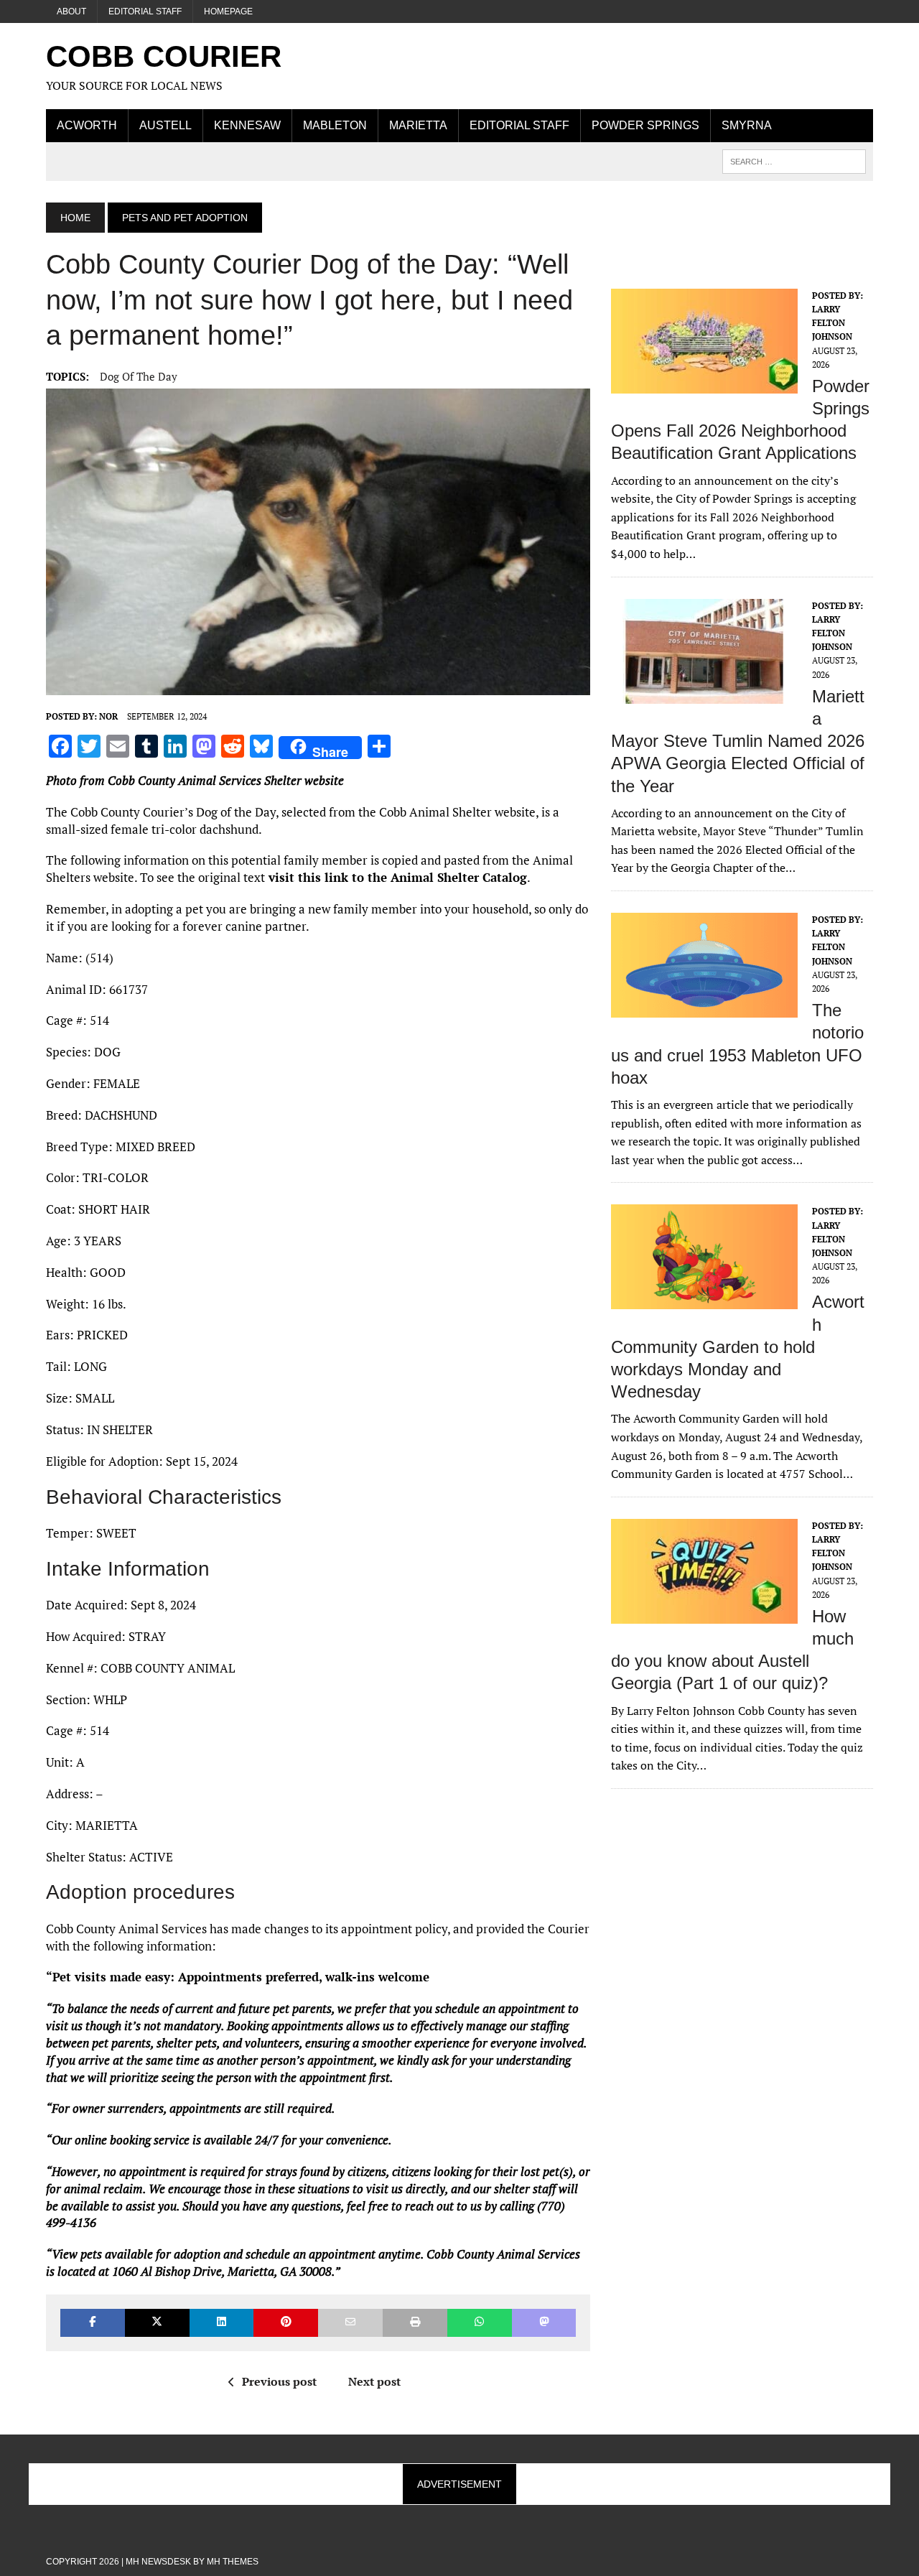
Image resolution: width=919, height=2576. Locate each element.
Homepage (228, 11)
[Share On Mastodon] (544, 2323)
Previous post (279, 2381)
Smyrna (747, 125)
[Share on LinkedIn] (222, 2323)
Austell (165, 125)
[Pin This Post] (286, 2323)
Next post (374, 2381)
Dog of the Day (139, 376)
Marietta (418, 125)
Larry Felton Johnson (832, 323)
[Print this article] (415, 2323)
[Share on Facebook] (93, 2323)
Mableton (335, 125)
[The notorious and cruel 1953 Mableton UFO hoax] (704, 1008)
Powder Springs (645, 125)
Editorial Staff (145, 11)
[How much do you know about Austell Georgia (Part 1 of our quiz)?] (704, 1614)
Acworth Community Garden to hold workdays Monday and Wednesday (738, 1347)
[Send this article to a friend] (350, 2323)
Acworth (87, 125)
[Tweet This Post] (157, 2323)
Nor (108, 716)
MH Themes (233, 2562)
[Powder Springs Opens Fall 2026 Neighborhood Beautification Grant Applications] (704, 383)
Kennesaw (247, 125)
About (71, 11)
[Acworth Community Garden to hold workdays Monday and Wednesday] (704, 1300)
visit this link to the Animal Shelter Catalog (396, 877)
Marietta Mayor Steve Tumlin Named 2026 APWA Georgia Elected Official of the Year (738, 741)
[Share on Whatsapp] (480, 2323)
